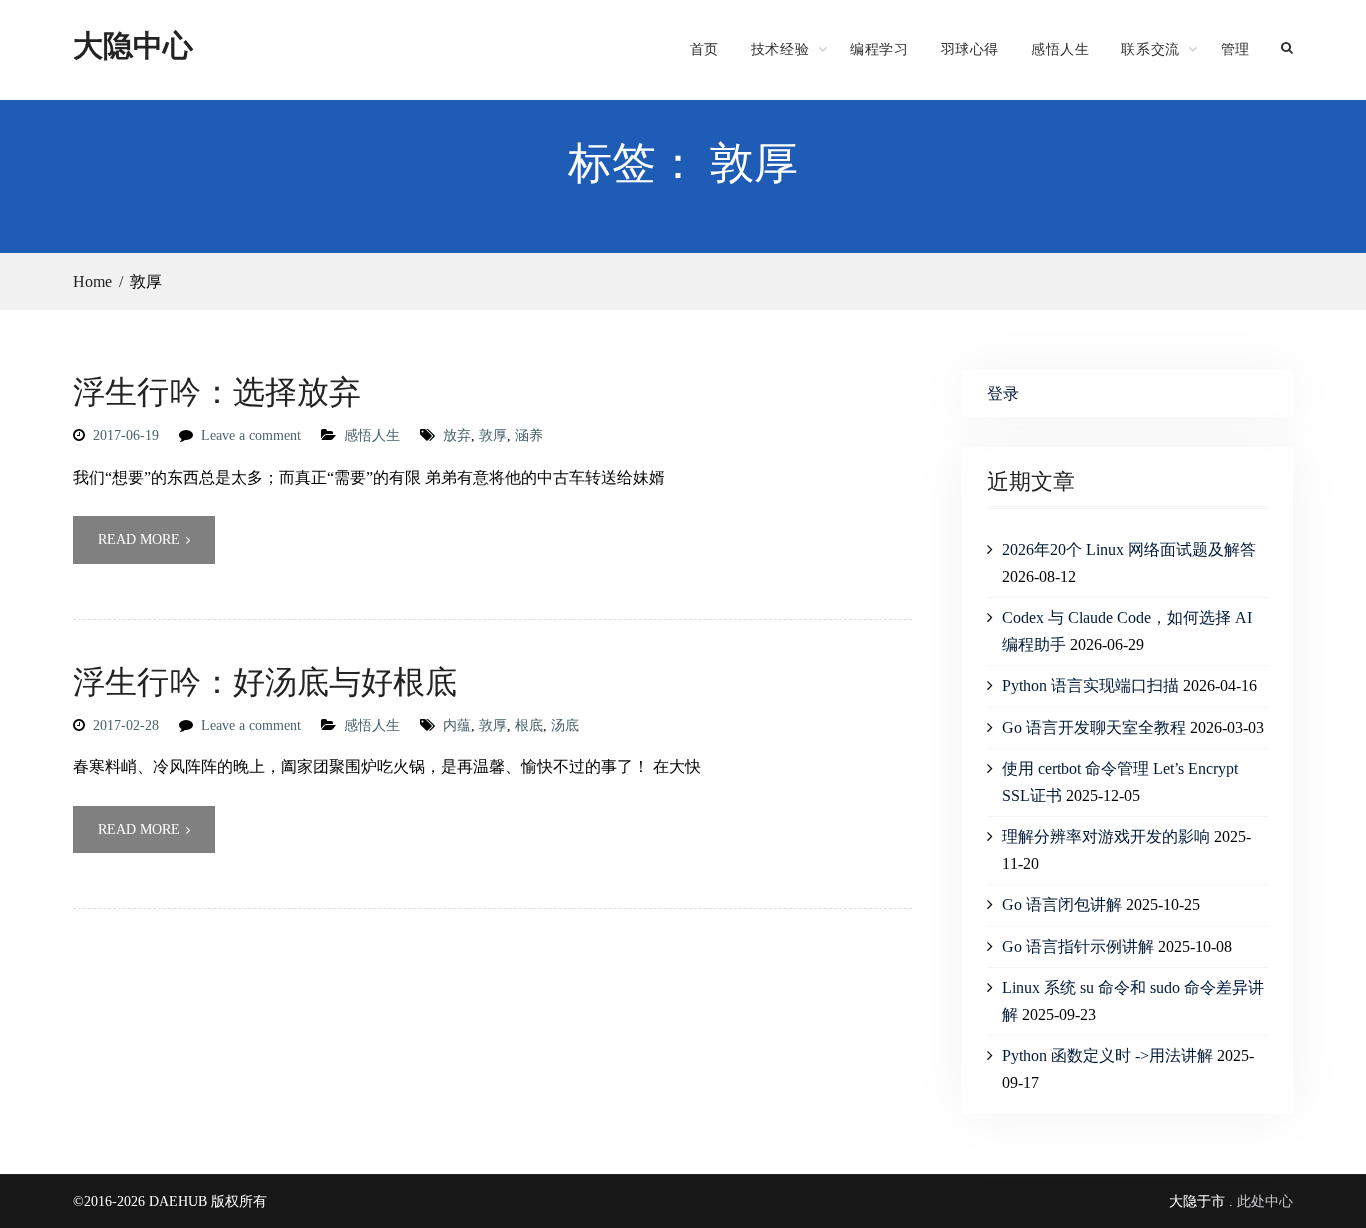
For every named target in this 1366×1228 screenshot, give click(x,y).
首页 (704, 49)
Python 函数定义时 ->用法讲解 (1107, 1055)
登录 (1003, 393)
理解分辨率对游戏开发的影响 (1106, 836)
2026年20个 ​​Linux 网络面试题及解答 (1129, 549)
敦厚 (493, 435)
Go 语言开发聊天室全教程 (1094, 727)
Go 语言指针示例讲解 (1078, 946)
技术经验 (780, 49)
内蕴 (457, 725)
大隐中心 (133, 44)
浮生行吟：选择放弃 (217, 390)
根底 (529, 725)
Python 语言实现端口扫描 (1090, 685)
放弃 (457, 435)
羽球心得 (970, 49)
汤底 (565, 725)
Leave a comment (251, 435)
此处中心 (1265, 1201)
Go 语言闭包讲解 (1062, 904)
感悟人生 (1060, 49)
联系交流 (1150, 49)
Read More (139, 539)
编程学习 (879, 49)
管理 (1235, 49)
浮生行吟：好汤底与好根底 (265, 680)
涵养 (529, 435)
